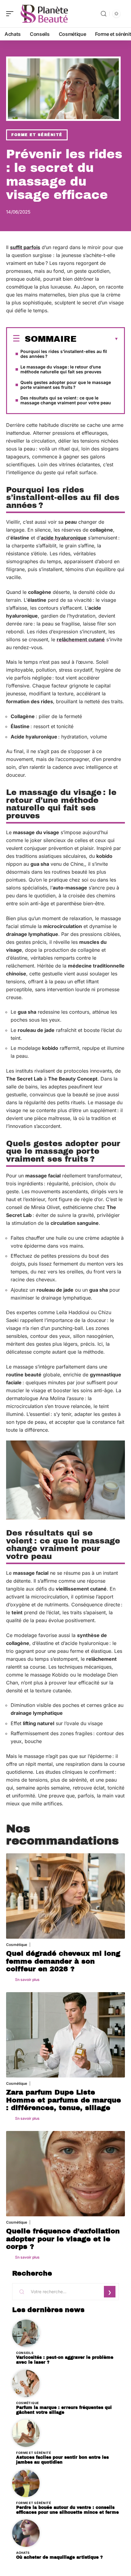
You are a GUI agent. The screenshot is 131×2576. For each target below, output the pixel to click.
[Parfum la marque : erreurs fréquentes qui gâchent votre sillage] (26, 2383)
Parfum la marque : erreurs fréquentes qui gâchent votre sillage (64, 2410)
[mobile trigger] (11, 14)
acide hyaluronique (64, 538)
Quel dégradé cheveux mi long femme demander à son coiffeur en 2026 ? (63, 1961)
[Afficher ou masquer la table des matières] (97, 339)
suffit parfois (25, 247)
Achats (23, 2553)
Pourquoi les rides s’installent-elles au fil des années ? (64, 354)
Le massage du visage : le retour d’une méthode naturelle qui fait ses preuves (61, 369)
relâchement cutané (81, 639)
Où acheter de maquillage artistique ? (59, 2557)
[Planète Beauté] (44, 14)
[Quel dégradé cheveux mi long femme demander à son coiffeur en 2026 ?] (65, 1896)
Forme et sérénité (37, 135)
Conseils (25, 2353)
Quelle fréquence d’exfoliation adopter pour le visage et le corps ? (63, 2239)
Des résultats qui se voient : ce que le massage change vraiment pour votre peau (66, 400)
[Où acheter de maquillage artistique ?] (26, 2533)
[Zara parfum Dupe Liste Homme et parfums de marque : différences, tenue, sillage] (65, 2035)
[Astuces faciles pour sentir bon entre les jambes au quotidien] (26, 2433)
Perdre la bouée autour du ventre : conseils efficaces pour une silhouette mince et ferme (67, 2510)
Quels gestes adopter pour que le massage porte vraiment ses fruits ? (66, 385)
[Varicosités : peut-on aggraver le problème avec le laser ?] (26, 2333)
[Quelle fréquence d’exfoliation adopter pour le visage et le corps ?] (65, 2174)
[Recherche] (104, 14)
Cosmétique (17, 1945)
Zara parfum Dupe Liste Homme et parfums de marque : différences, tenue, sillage (64, 2100)
